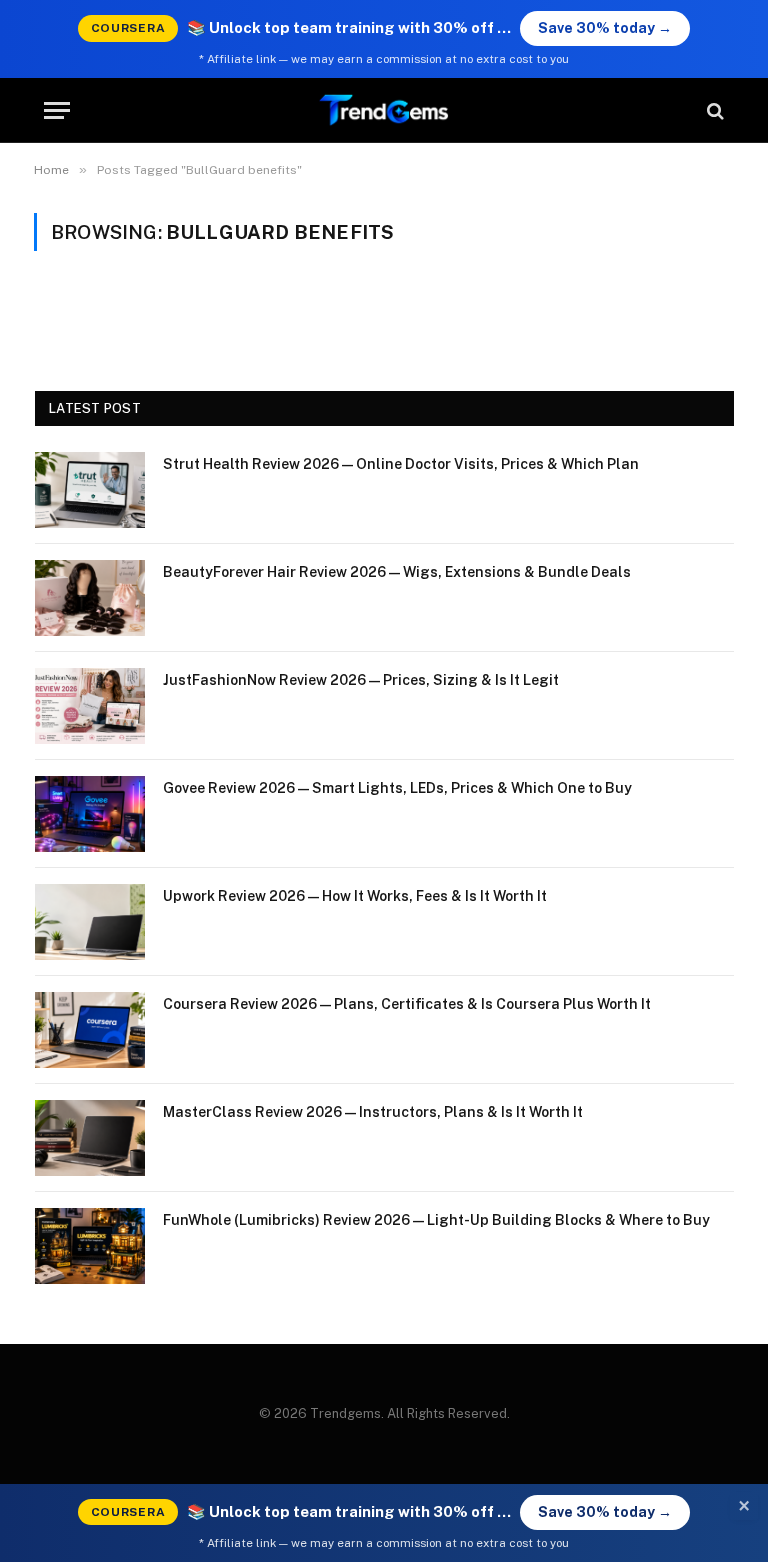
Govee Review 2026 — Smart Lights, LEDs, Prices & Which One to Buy (397, 788)
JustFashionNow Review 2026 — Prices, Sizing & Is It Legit (361, 680)
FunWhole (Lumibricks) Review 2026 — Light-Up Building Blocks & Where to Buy (436, 1220)
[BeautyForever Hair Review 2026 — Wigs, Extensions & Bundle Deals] (90, 598)
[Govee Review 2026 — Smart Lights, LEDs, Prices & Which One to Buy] (90, 814)
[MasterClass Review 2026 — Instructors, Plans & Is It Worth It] (90, 1138)
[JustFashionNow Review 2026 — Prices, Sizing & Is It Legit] (90, 706)
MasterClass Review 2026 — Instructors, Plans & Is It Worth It (373, 1112)
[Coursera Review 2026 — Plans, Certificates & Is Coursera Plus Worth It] (90, 1030)
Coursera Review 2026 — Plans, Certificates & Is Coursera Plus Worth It (407, 1004)
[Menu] (57, 110)
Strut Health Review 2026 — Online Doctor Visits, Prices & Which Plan (401, 464)
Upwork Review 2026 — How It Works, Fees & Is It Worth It (355, 896)
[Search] (713, 110)
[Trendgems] (384, 110)
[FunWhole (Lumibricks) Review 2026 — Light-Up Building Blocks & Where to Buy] (90, 1246)
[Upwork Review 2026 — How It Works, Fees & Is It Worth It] (90, 922)
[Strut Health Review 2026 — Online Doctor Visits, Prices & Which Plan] (90, 490)
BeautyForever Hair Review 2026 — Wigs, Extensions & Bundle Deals (397, 572)
